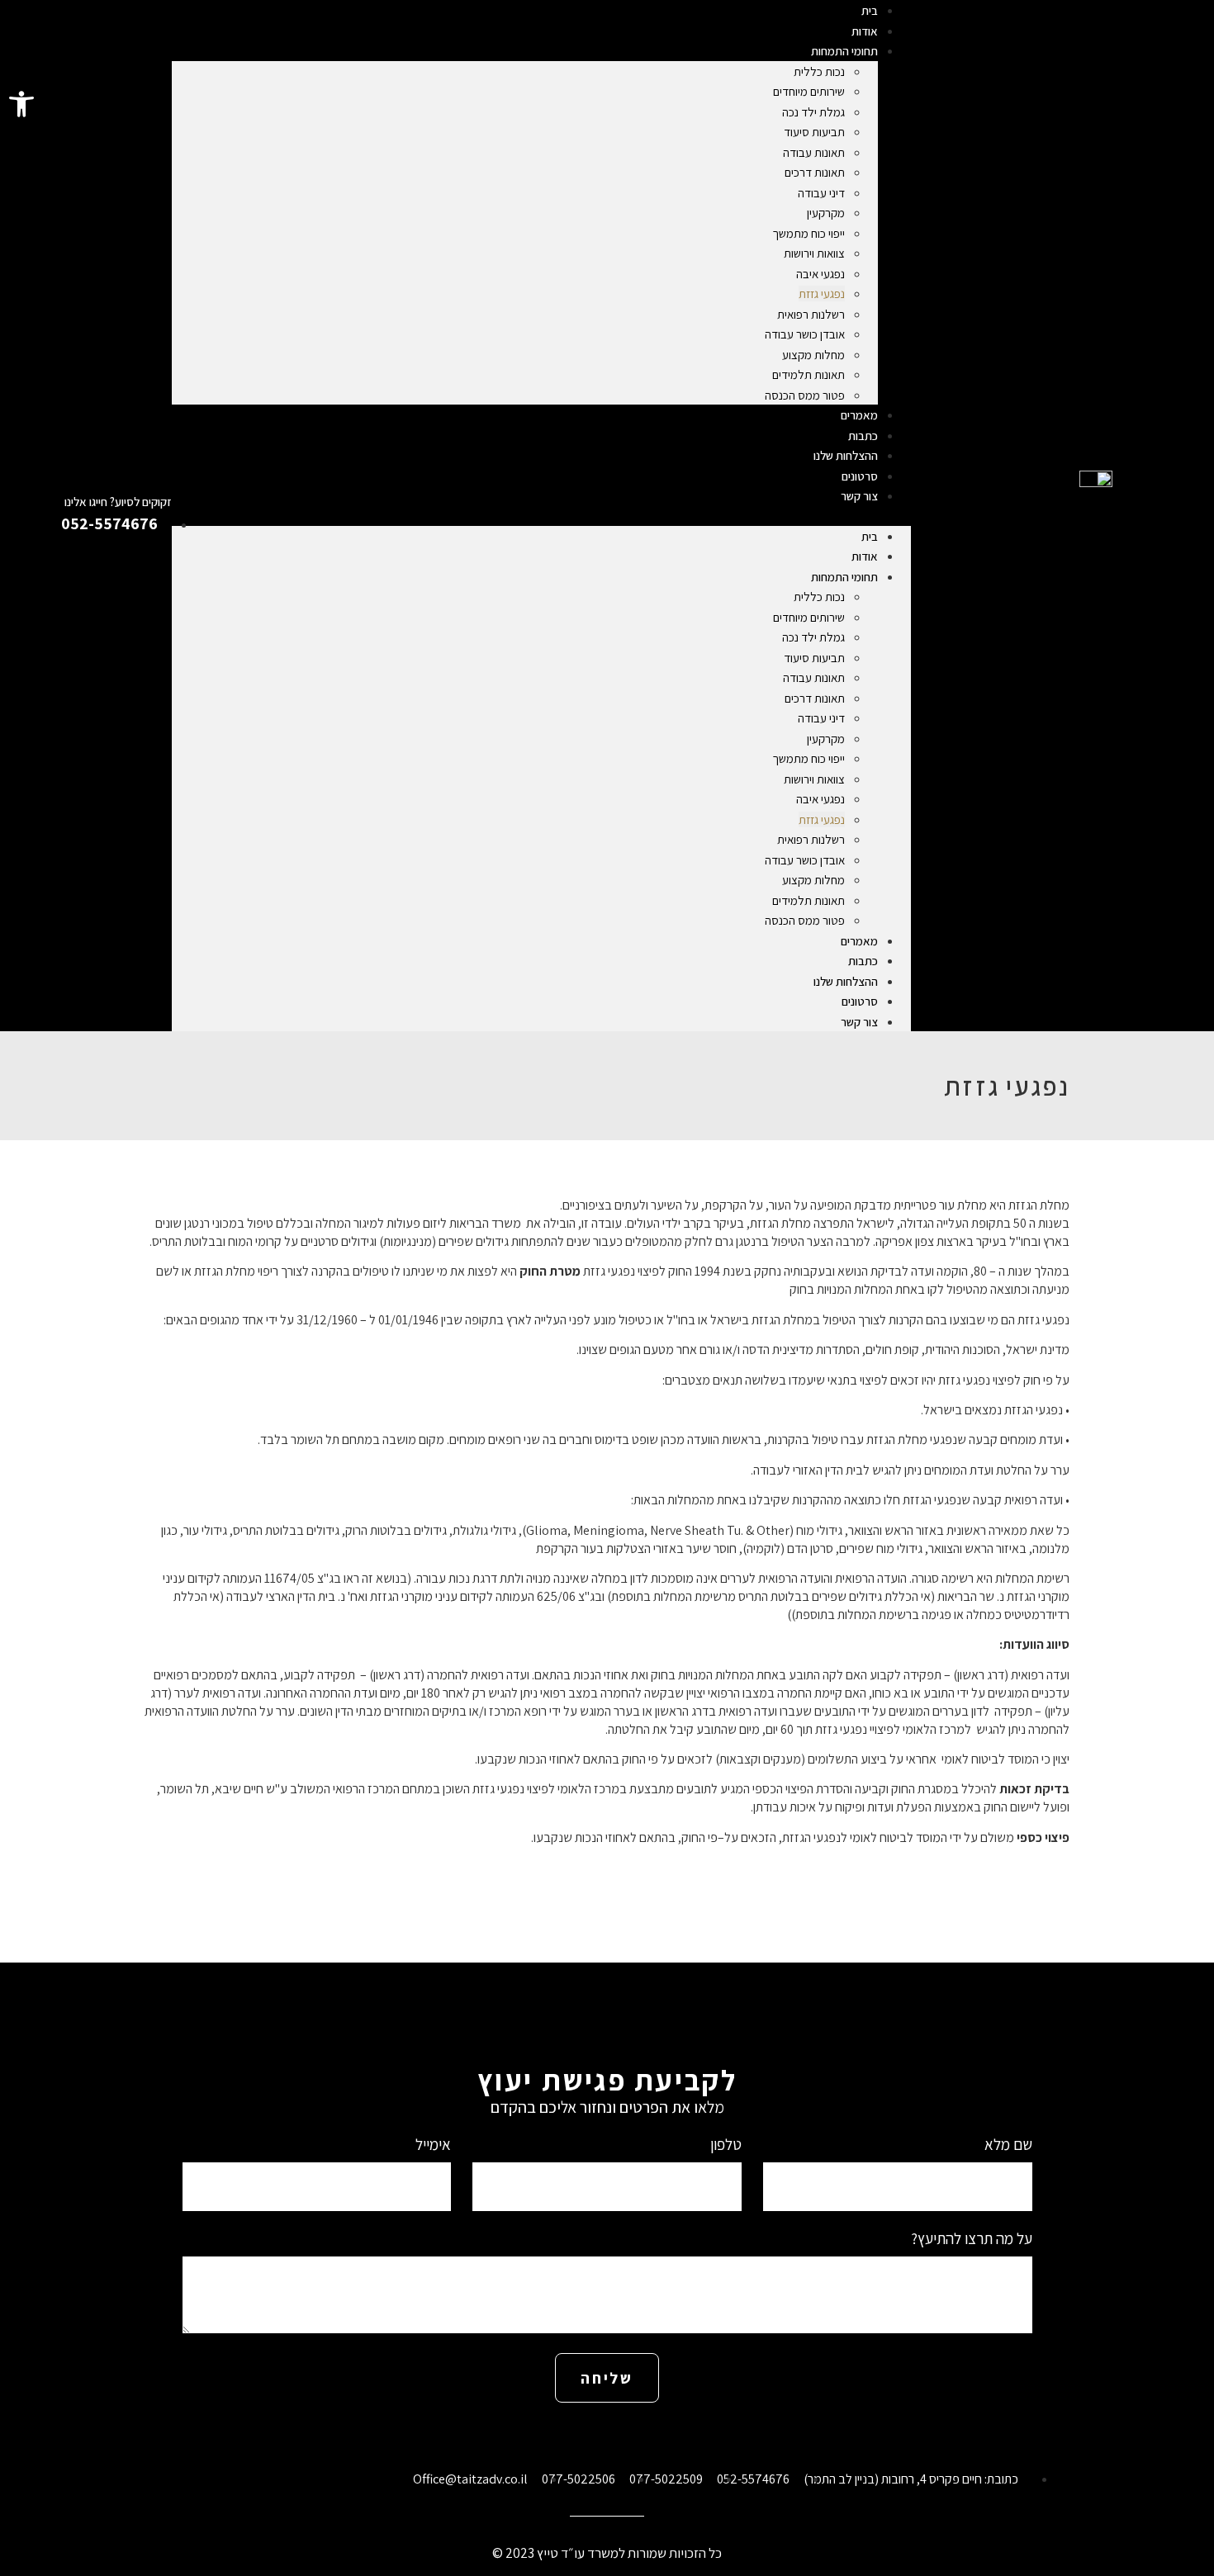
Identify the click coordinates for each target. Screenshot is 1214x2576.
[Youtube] (570, 2436)
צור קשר (859, 496)
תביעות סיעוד (814, 132)
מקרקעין (826, 213)
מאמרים (859, 941)
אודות (865, 556)
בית (870, 536)
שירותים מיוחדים (809, 91)
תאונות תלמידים (809, 374)
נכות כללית (819, 71)
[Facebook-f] (644, 2436)
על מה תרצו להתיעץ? (972, 2240)
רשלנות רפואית (811, 314)
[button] (21, 104)
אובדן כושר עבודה (805, 334)
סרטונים (860, 1001)
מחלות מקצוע (813, 355)
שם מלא (1007, 2145)
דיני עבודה (821, 193)
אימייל (432, 2145)
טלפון (724, 2145)
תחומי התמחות (844, 51)
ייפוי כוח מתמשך (809, 233)
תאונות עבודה (814, 152)
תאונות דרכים (815, 172)
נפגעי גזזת (822, 294)
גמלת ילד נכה (813, 112)
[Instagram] (607, 2436)
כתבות (863, 961)
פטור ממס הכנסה (805, 395)
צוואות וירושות (814, 253)
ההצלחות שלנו (846, 981)
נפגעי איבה (820, 274)
